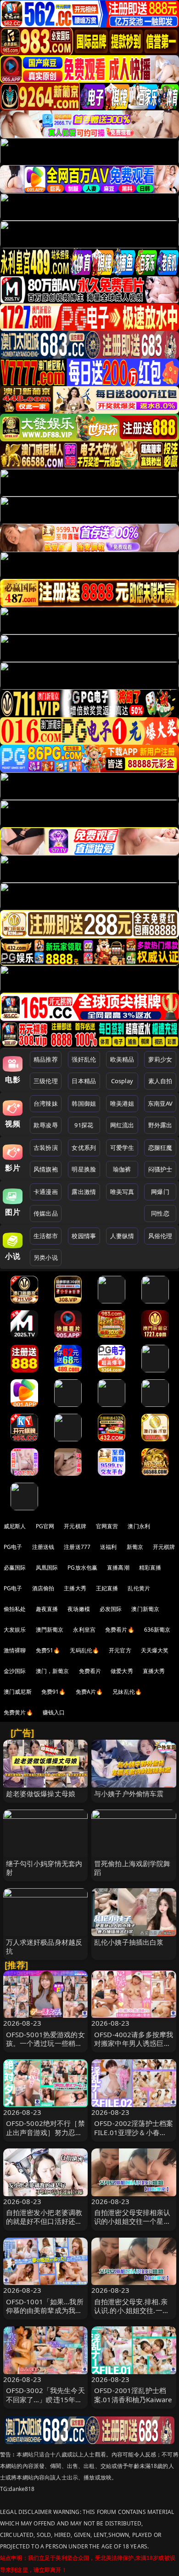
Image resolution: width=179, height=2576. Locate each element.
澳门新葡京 (145, 1609)
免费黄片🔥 (18, 1712)
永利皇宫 (84, 1630)
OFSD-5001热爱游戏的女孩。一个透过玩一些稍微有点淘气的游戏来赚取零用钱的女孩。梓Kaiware (45, 2048)
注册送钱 (43, 1547)
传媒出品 (46, 1213)
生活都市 (46, 1236)
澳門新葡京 (50, 1630)
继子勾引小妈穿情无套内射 (44, 1868)
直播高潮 (118, 1568)
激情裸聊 (15, 1650)
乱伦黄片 (139, 1588)
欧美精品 (122, 1059)
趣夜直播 (47, 1609)
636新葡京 (157, 1630)
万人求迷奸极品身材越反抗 (44, 1946)
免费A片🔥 (89, 1692)
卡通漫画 (46, 1192)
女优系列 (84, 1148)
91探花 (84, 1125)
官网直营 (107, 1526)
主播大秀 (75, 1588)
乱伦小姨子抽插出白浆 (129, 1942)
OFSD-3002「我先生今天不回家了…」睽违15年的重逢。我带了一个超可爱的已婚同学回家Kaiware (45, 2404)
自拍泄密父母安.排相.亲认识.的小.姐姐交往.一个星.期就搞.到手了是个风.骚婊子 (132, 2315)
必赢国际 (15, 1568)
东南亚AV (160, 1103)
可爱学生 (122, 1148)
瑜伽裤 (122, 1169)
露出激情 (84, 1192)
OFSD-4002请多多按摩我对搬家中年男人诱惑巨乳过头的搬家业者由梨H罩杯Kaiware (134, 2048)
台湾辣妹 (46, 1103)
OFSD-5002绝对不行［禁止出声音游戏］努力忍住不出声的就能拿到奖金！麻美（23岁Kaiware (45, 2136)
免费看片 (90, 1671)
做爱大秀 (122, 1671)
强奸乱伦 (84, 1059)
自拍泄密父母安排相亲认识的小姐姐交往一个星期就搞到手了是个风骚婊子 (132, 2221)
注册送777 (77, 1547)
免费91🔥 (54, 1692)
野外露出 (160, 1125)
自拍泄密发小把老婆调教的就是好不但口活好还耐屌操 (44, 2221)
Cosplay (122, 1081)
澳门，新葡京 (53, 1671)
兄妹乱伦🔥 (127, 1692)
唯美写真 (122, 1192)
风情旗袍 (46, 1169)
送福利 (108, 1547)
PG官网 (45, 1526)
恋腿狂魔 (160, 1148)
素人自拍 (160, 1081)
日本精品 (84, 1081)
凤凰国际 (47, 1568)
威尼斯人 (15, 1526)
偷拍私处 (15, 1609)
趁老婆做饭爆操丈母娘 (41, 1793)
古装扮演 (46, 1148)
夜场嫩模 (79, 1609)
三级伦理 (46, 1081)
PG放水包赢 (82, 1568)
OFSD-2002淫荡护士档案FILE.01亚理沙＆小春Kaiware (134, 2132)
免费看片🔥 (120, 1630)
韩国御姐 (84, 1103)
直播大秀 (154, 1671)
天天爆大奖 (155, 1650)
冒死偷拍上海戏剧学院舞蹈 (132, 1868)
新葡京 (135, 1547)
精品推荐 (46, 1059)
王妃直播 (107, 1588)
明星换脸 (84, 1169)
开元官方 (120, 1650)
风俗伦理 (160, 1236)
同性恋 (160, 1213)
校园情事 (84, 1236)
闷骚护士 (160, 1169)
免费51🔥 (48, 1650)
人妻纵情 (122, 1236)
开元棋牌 (75, 1526)
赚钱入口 (54, 1712)
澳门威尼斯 (18, 1692)
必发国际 (111, 1609)
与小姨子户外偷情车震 (129, 1793)
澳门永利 (139, 1526)
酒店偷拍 (43, 1588)
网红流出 (122, 1125)
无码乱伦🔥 (84, 1650)
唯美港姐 (122, 1103)
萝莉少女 (160, 1059)
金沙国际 (15, 1671)
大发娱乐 (15, 1630)
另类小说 (46, 1257)
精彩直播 (150, 1568)
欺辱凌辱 (46, 1125)
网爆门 (160, 1192)
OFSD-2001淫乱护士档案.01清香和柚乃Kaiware (133, 2395)
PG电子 (13, 1547)
